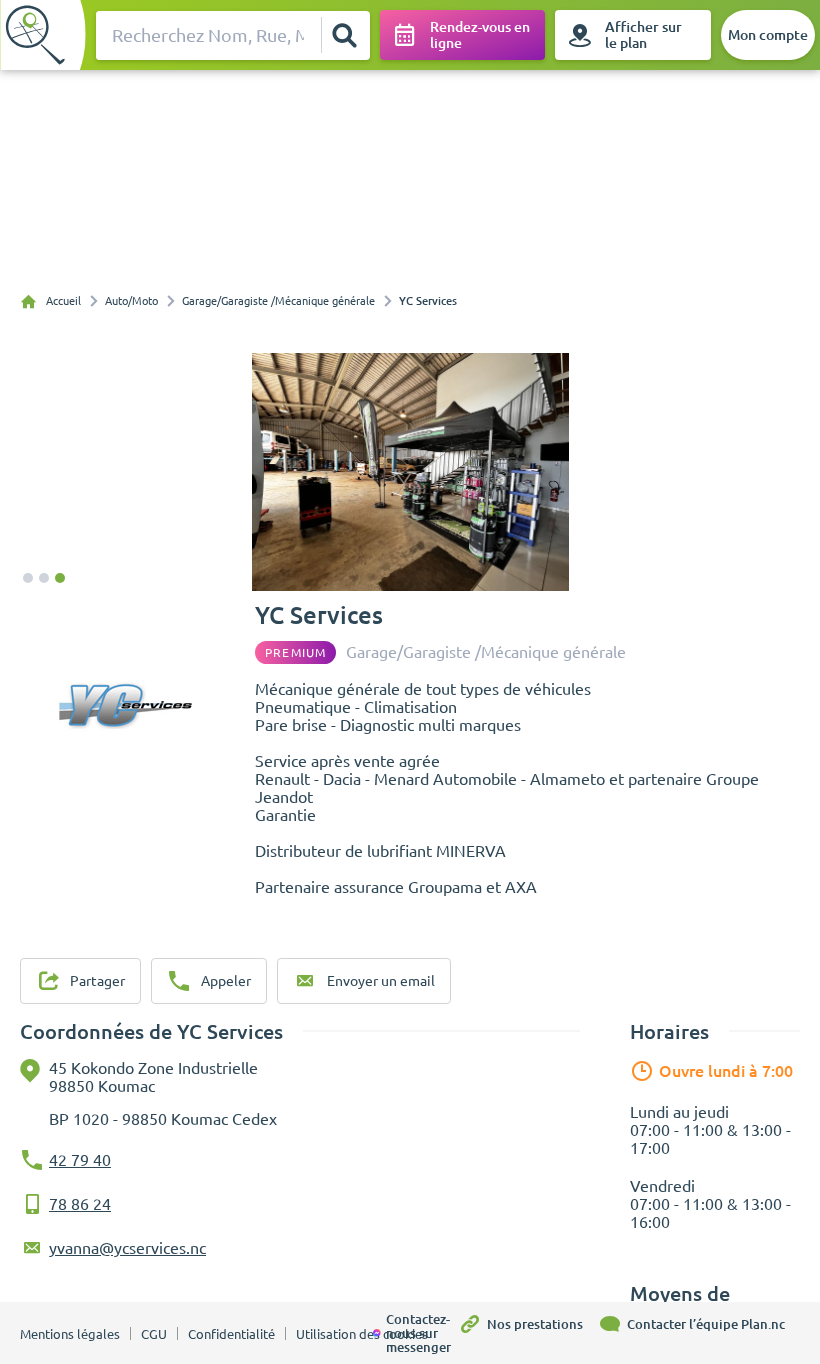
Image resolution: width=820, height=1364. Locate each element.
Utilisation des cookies (362, 1334)
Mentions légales (70, 1334)
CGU (154, 1334)
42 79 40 (80, 1160)
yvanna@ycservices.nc (127, 1248)
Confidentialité (231, 1334)
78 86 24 (80, 1204)
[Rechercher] (345, 35)
